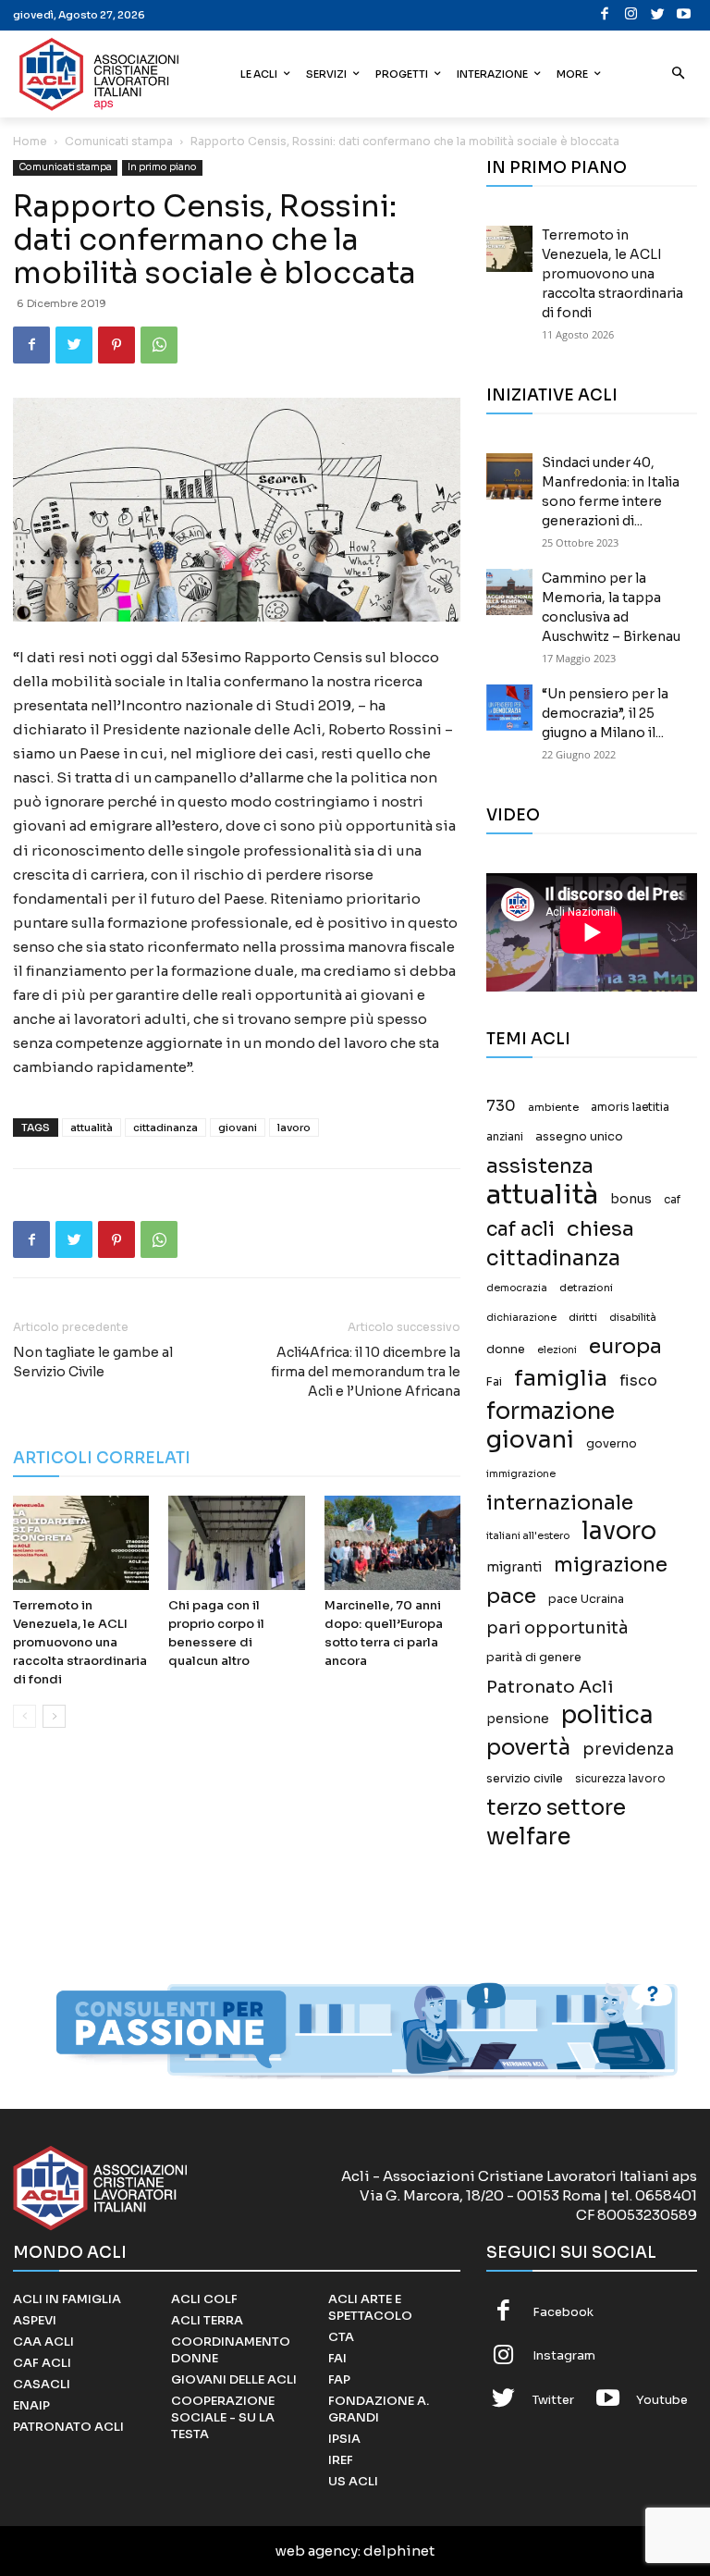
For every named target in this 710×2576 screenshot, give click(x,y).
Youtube (662, 2400)
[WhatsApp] (159, 345)
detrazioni (586, 1288)
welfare (528, 1836)
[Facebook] (605, 15)
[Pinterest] (116, 345)
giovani (238, 1128)
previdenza (628, 1750)
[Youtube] (685, 15)
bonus (631, 1199)
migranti (514, 1567)
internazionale (560, 1503)
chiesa (600, 1229)
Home (30, 141)
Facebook (563, 2312)
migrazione (611, 1565)
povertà (528, 1748)
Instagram (564, 2355)
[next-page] (54, 1716)
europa (625, 1346)
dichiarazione (521, 1318)
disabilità (633, 1317)
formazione (551, 1411)
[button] (679, 74)
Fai (494, 1382)
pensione (518, 1719)
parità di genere (534, 1658)
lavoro (294, 1128)
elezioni (557, 1350)
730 (501, 1106)
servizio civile (525, 1779)
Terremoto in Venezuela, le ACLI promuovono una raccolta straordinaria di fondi (80, 1642)
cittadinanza (165, 1128)
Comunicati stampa (119, 141)
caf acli (520, 1230)
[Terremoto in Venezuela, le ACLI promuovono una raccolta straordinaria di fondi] (81, 1542)
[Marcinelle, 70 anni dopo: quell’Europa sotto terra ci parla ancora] (392, 1542)
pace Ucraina (586, 1599)
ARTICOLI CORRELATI (102, 1458)
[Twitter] (658, 15)
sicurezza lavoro (620, 1779)
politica (607, 1715)
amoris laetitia (630, 1107)
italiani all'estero (528, 1536)
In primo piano (162, 167)
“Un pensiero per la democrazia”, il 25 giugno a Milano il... (605, 713)
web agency (317, 2551)
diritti (583, 1317)
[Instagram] (632, 15)
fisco (638, 1380)
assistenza (540, 1166)
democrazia (517, 1288)
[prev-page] (24, 1716)
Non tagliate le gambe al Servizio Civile (93, 1362)
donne (506, 1350)
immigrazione (521, 1474)
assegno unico (579, 1137)
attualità (92, 1128)
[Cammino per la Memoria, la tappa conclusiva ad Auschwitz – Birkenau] (509, 592)
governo (612, 1444)
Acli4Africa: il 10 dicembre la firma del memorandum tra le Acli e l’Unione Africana (366, 1372)
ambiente (553, 1107)
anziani (505, 1137)
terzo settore (556, 1808)
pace (511, 1596)
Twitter (553, 2400)
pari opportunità (557, 1628)
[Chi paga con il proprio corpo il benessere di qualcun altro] (236, 1542)
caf (672, 1200)
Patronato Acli (550, 1687)
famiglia (561, 1379)
